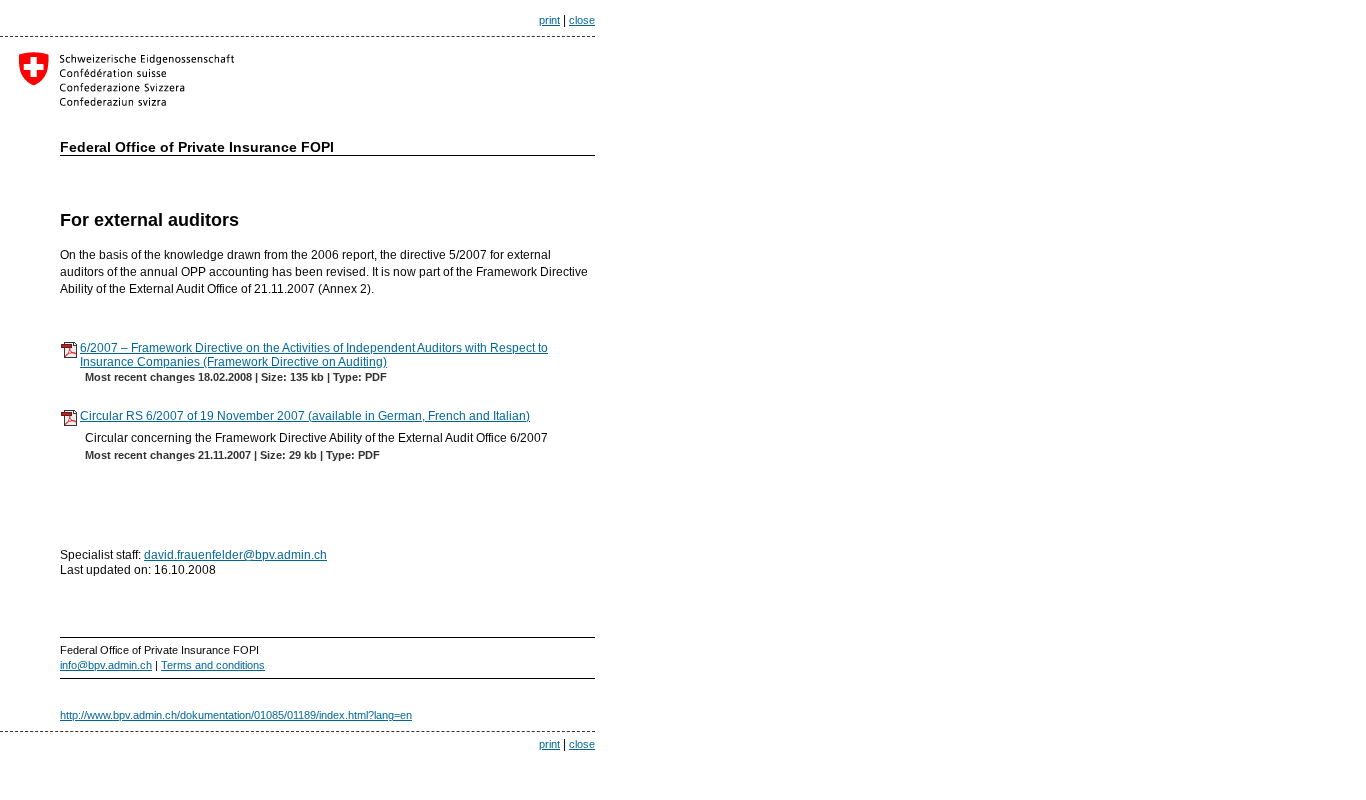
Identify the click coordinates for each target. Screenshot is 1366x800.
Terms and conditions (213, 665)
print (549, 20)
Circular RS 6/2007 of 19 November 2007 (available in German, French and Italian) (305, 416)
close (582, 20)
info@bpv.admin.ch (106, 665)
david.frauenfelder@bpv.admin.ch (235, 555)
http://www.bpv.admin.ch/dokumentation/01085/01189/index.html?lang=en (236, 715)
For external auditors (149, 220)
